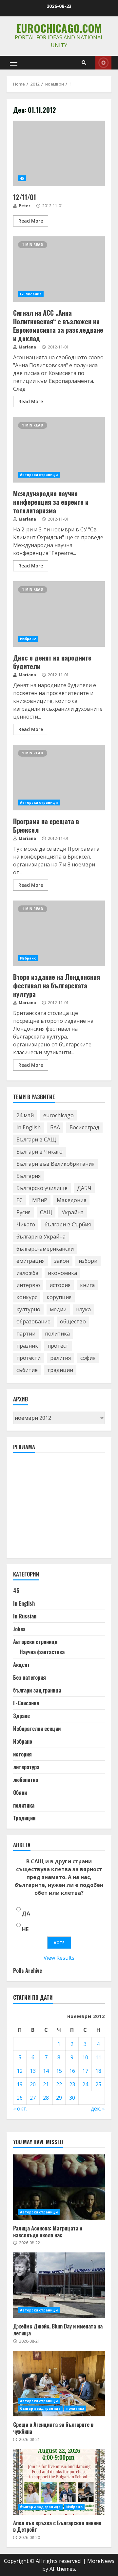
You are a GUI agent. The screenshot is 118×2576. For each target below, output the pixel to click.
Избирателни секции (37, 1729)
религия (60, 1358)
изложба (27, 1273)
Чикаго (26, 1224)
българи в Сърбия (68, 1224)
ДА (26, 1913)
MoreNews (101, 2561)
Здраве (21, 1716)
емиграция (30, 1261)
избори (88, 1261)
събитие (27, 1370)
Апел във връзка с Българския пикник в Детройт (59, 2482)
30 (72, 2098)
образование (33, 1321)
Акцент (21, 1665)
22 (59, 2084)
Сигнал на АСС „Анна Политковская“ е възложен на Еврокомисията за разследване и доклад (59, 269)
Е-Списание (31, 294)
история (60, 1285)
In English (29, 1127)
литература (26, 1767)
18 (98, 2071)
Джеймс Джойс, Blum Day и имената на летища (59, 2285)
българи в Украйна (41, 1237)
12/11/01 (59, 153)
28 (46, 2098)
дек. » (98, 2109)
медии (58, 1309)
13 (33, 2071)
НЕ (25, 1929)
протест (58, 1346)
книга (87, 1285)
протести (29, 1358)
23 (72, 2084)
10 (85, 2057)
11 (98, 2057)
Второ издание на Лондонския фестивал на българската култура (59, 933)
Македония (71, 1200)
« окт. (20, 2109)
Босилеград (84, 1127)
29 (59, 2098)
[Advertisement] (62, 1508)
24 (85, 2084)
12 (20, 2071)
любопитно (26, 1780)
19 (20, 2084)
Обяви (20, 1793)
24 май (25, 1115)
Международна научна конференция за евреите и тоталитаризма (59, 450)
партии (26, 1334)
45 (22, 178)
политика (57, 1334)
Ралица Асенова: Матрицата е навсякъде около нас (59, 2187)
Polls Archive (28, 1971)
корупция (59, 1297)
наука (83, 1309)
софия (88, 1358)
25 (98, 2084)
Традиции (24, 1818)
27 (33, 2098)
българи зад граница (37, 1690)
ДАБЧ (84, 1188)
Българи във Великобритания (55, 1164)
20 (33, 2084)
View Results (59, 1958)
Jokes (19, 1629)
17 (85, 2071)
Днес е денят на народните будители (59, 614)
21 (46, 2084)
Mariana (27, 347)
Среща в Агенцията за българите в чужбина (59, 2384)
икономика (62, 1273)
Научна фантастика (42, 1652)
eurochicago (59, 1115)
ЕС (20, 1200)
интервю (28, 1285)
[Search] (84, 63)
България (29, 1176)
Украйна (73, 1212)
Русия (23, 1212)
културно (28, 1309)
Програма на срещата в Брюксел (59, 778)
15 (59, 2071)
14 (46, 2071)
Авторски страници (39, 475)
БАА (55, 1127)
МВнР (40, 1200)
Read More (31, 221)
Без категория (29, 1677)
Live (103, 63)
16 (72, 2071)
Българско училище (42, 1188)
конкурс (27, 1297)
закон (62, 1261)
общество (73, 1321)
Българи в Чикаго (39, 1152)
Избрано (28, 639)
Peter (24, 206)
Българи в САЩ (36, 1139)
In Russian (25, 1616)
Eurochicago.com (59, 28)
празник (27, 1346)
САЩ (46, 1212)
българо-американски (45, 1249)
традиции (60, 1370)
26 (20, 2098)
